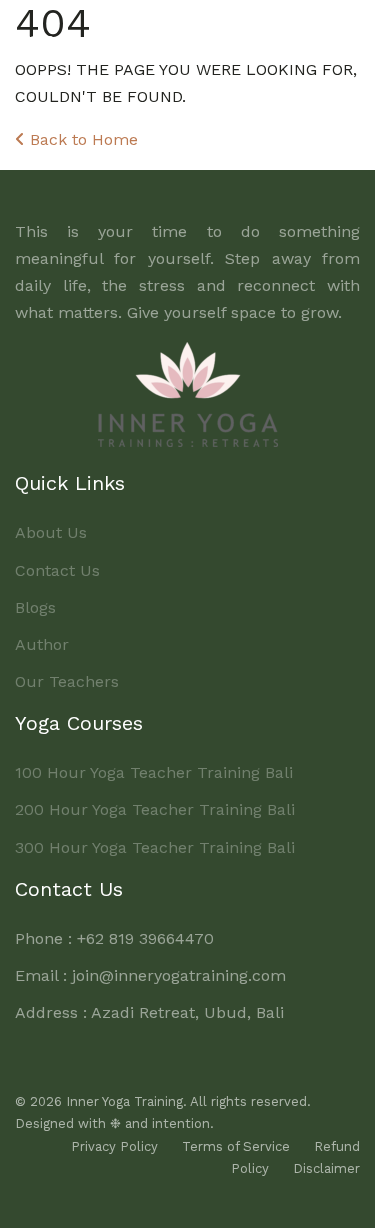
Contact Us (57, 570)
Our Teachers (67, 681)
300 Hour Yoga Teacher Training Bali (155, 847)
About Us (51, 532)
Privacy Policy (114, 1146)
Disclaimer (326, 1168)
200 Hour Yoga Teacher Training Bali (155, 809)
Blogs (35, 607)
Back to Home (81, 139)
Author (42, 644)
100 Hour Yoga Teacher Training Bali (154, 772)
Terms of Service (236, 1146)
